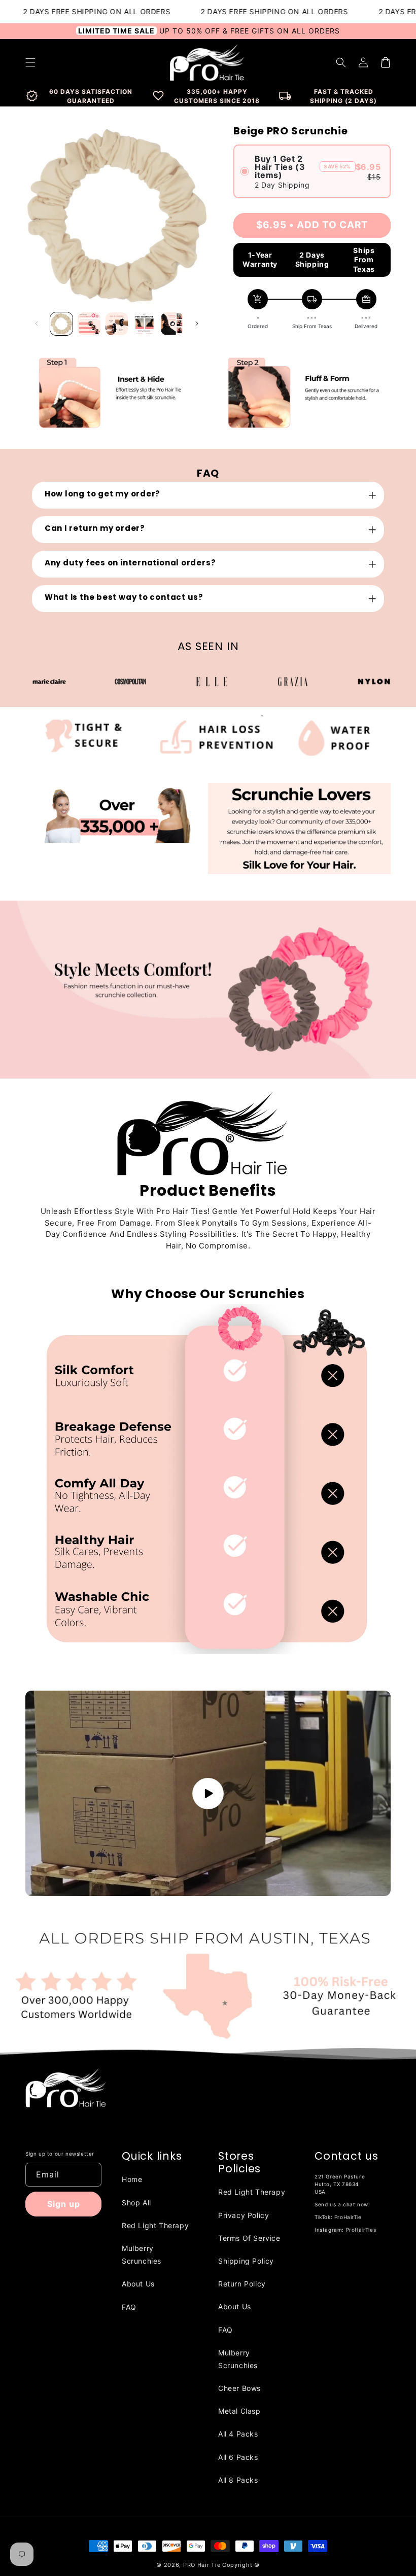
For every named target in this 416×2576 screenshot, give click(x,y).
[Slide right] (197, 324)
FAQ (129, 2307)
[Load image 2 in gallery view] (89, 324)
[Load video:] (208, 1793)
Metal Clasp (239, 2411)
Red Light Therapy (155, 2225)
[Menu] (30, 62)
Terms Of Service (249, 2238)
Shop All (136, 2203)
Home (132, 2179)
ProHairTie (348, 2217)
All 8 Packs (238, 2480)
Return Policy (242, 2284)
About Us (138, 2284)
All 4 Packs (238, 2434)
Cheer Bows (239, 2388)
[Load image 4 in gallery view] (144, 324)
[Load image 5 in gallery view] (172, 324)
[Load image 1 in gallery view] (61, 324)
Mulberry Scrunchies (142, 2255)
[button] (341, 62)
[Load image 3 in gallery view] (117, 324)
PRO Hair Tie (202, 2565)
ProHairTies (361, 2230)
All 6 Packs (238, 2457)
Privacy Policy (244, 2215)
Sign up (64, 2204)
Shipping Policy (246, 2261)
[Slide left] (37, 324)
